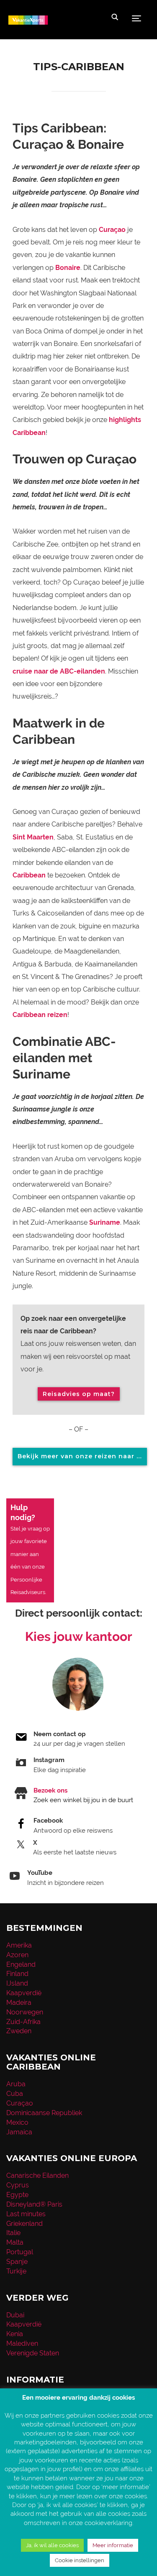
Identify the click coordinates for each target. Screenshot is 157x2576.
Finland (17, 1974)
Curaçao (112, 230)
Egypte (17, 2195)
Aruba (16, 2084)
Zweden (19, 2031)
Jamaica (19, 2132)
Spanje (17, 2262)
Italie (13, 2233)
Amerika (19, 1945)
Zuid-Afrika (23, 2022)
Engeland (21, 1964)
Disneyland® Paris (34, 2204)
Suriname (105, 1222)
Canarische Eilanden (37, 2175)
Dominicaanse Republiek (44, 2113)
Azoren (17, 1955)
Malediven (22, 2343)
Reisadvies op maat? (79, 1394)
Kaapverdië (24, 1993)
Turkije (16, 2271)
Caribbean (29, 875)
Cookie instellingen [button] (80, 2560)
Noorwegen (25, 2012)
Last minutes (26, 2214)
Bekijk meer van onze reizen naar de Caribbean (82, 1456)
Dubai (15, 2315)
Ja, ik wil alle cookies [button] (52, 2545)
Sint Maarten (33, 837)
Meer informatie (113, 2545)
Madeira (19, 2003)
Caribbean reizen (40, 1015)
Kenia (15, 2334)
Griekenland (24, 2224)
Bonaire (68, 268)
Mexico (17, 2122)
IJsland (17, 1983)
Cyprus (18, 2185)
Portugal (20, 2252)
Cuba (15, 2094)
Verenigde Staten (33, 2353)
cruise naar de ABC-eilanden (59, 671)
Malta (15, 2242)
